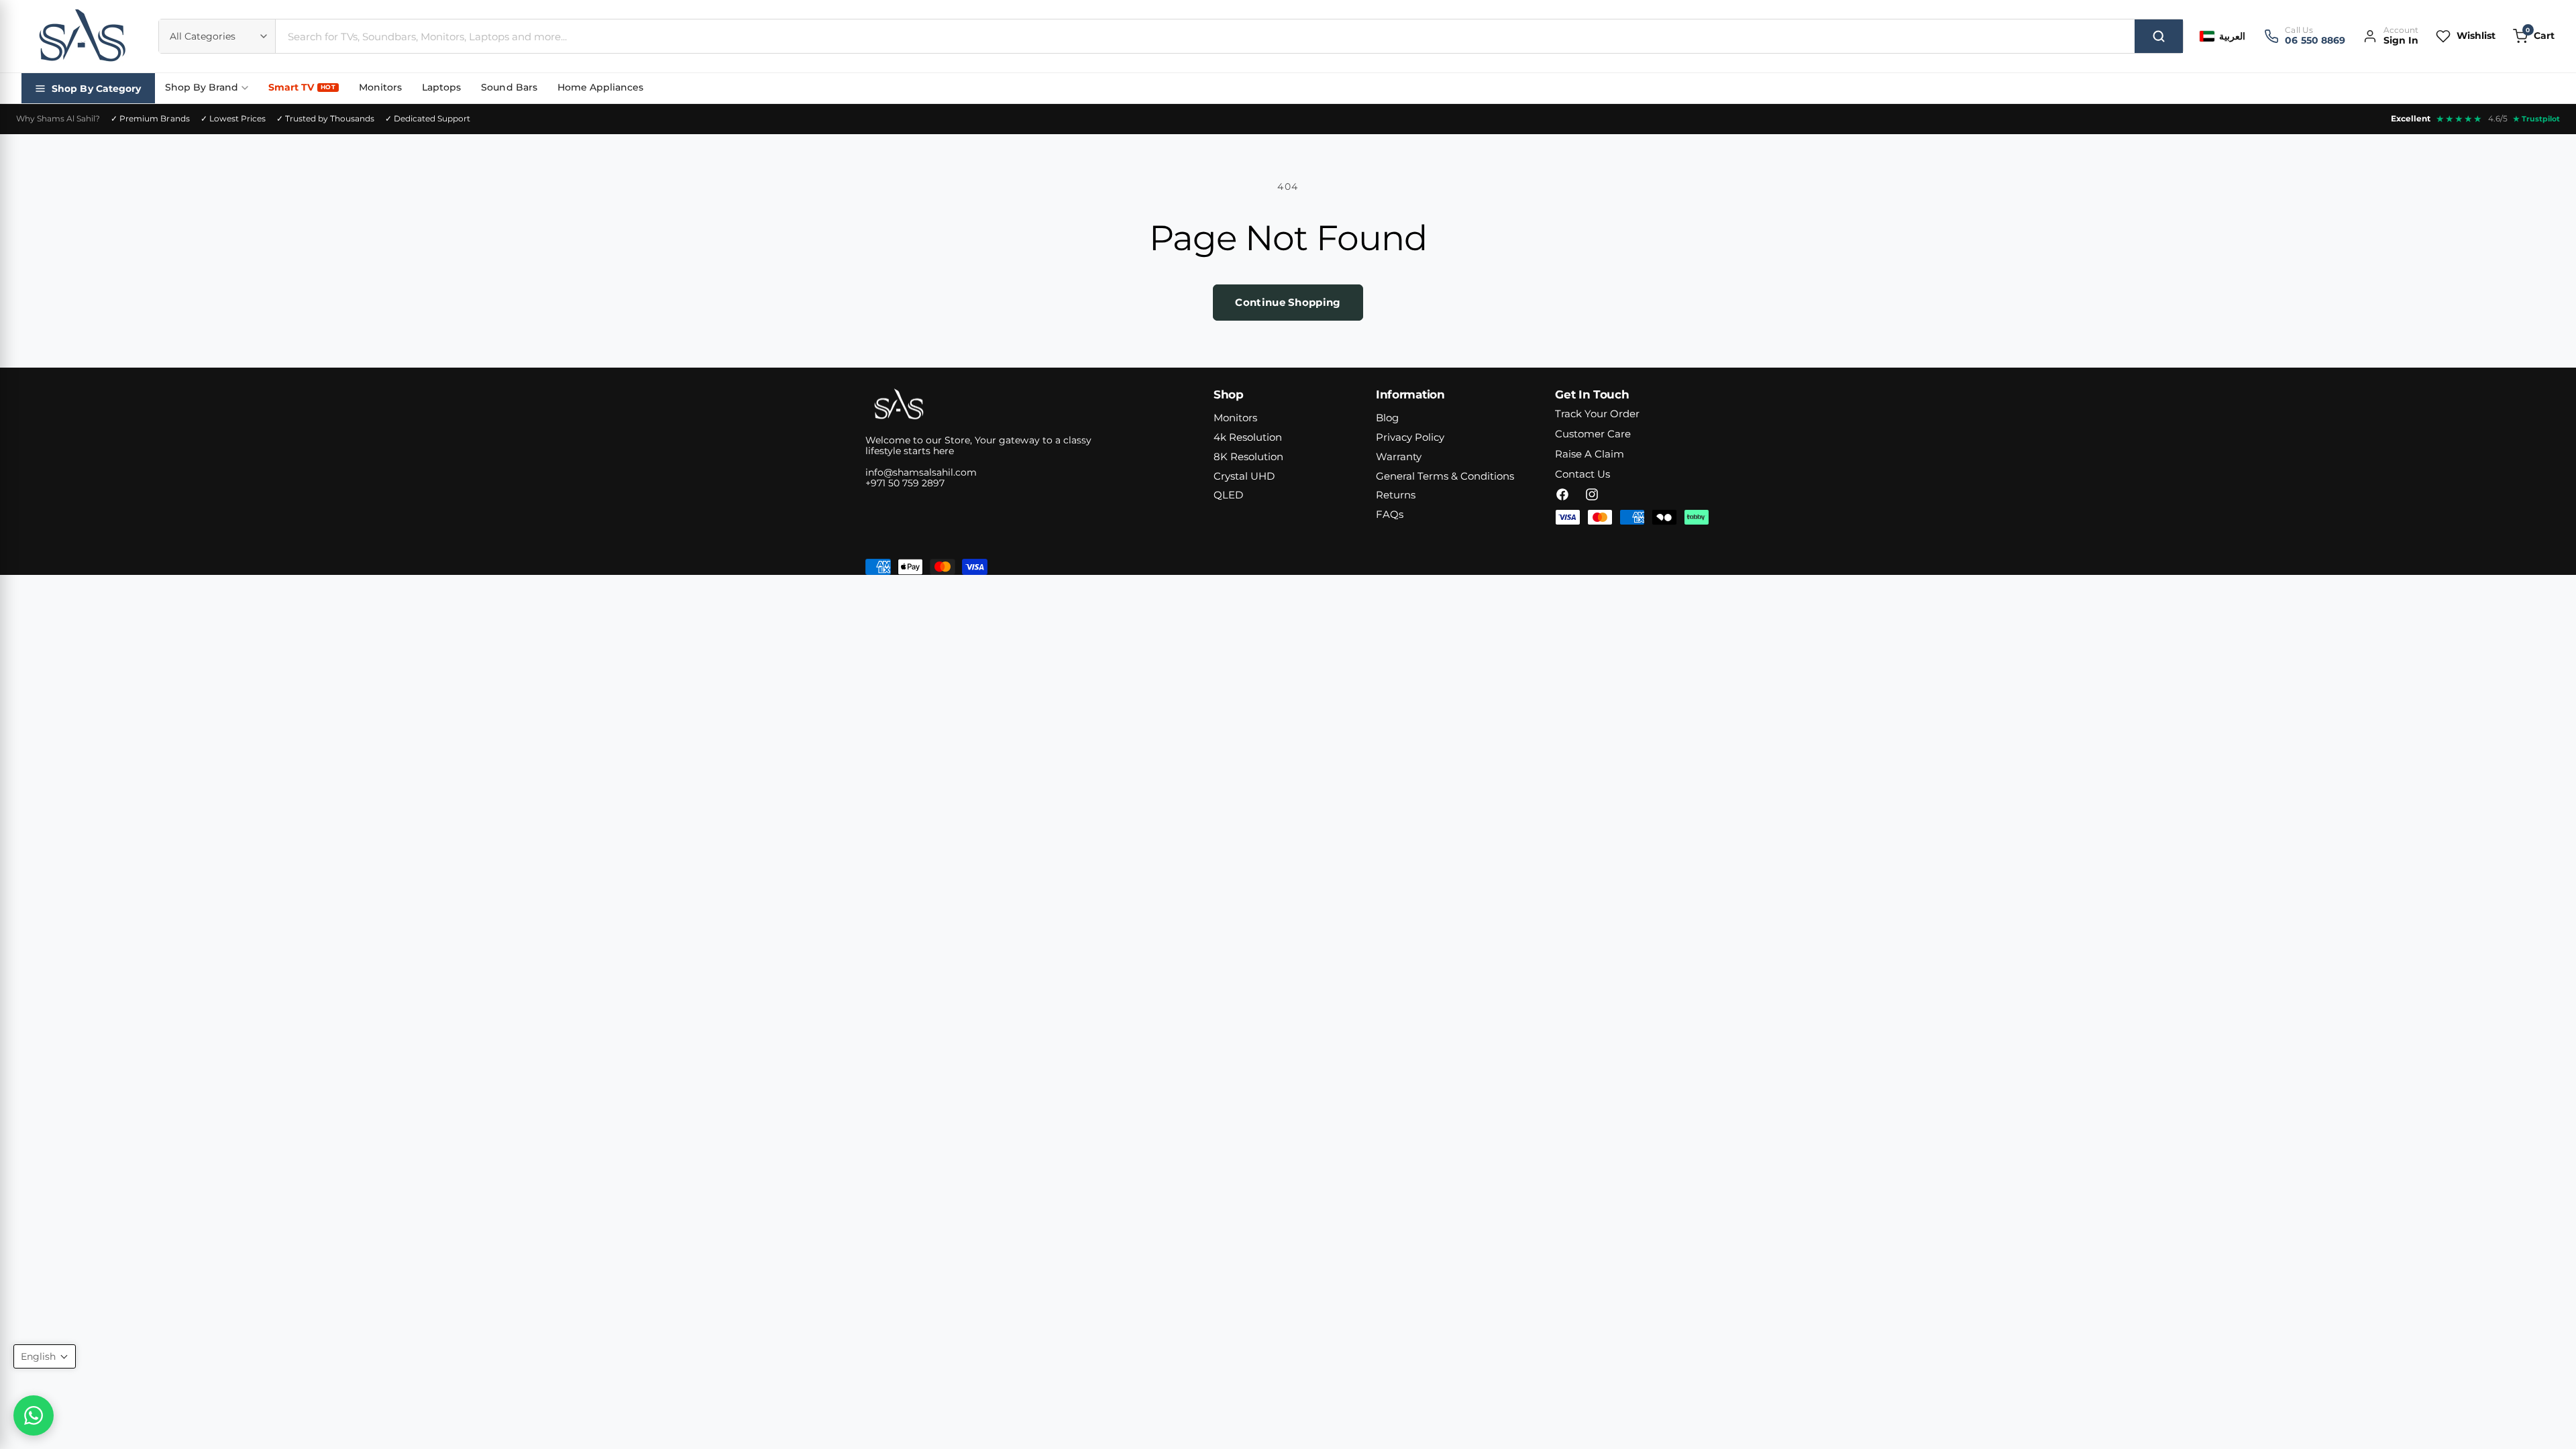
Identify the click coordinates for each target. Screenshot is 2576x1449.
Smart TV (302, 87)
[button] (2534, 36)
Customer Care (1593, 434)
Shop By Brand (202, 87)
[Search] (2159, 36)
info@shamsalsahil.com (921, 472)
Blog (1387, 418)
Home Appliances (600, 87)
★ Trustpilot (2536, 119)
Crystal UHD (1244, 476)
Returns (1396, 495)
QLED (1228, 495)
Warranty (1399, 457)
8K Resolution (1248, 457)
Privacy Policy (1410, 437)
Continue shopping (1288, 302)
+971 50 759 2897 (905, 483)
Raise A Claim (1590, 454)
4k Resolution (1248, 437)
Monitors (380, 87)
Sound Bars (509, 87)
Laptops (441, 87)
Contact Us (1582, 474)
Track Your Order (1597, 414)
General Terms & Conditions (1445, 476)
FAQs (1390, 514)
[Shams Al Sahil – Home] (82, 36)
